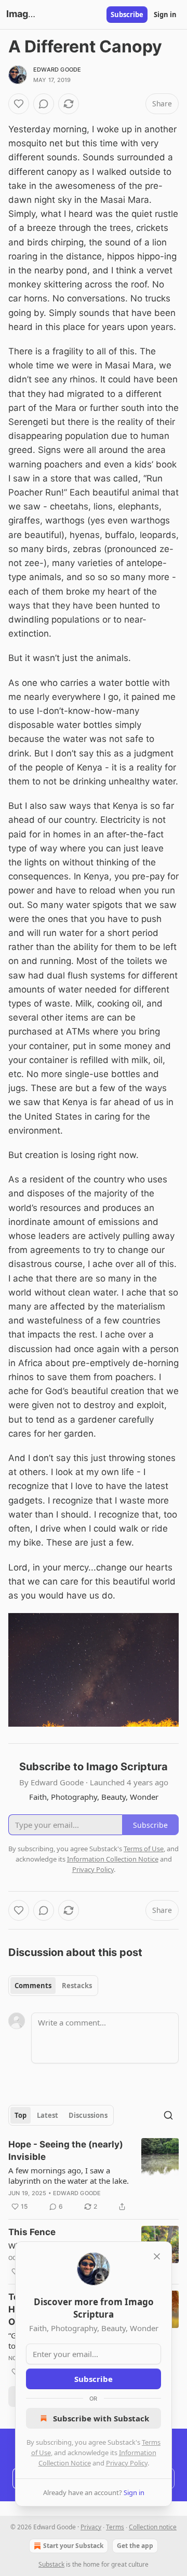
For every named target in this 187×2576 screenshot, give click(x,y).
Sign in (165, 15)
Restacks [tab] (77, 1986)
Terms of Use (144, 1849)
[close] (157, 2256)
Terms (115, 2527)
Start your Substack (73, 2546)
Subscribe (127, 15)
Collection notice (153, 2527)
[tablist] (53, 1986)
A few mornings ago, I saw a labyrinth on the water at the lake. (69, 2175)
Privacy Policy (127, 2463)
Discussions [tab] (88, 2115)
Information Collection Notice (113, 1859)
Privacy (91, 2527)
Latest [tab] (48, 2115)
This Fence (32, 2232)
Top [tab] (21, 2115)
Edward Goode (57, 70)
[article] (94, 2175)
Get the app (135, 2546)
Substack (51, 2564)
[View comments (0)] (44, 104)
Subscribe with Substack (101, 2418)
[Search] (168, 2115)
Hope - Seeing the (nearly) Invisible (66, 2151)
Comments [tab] (33, 1986)
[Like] (19, 104)
